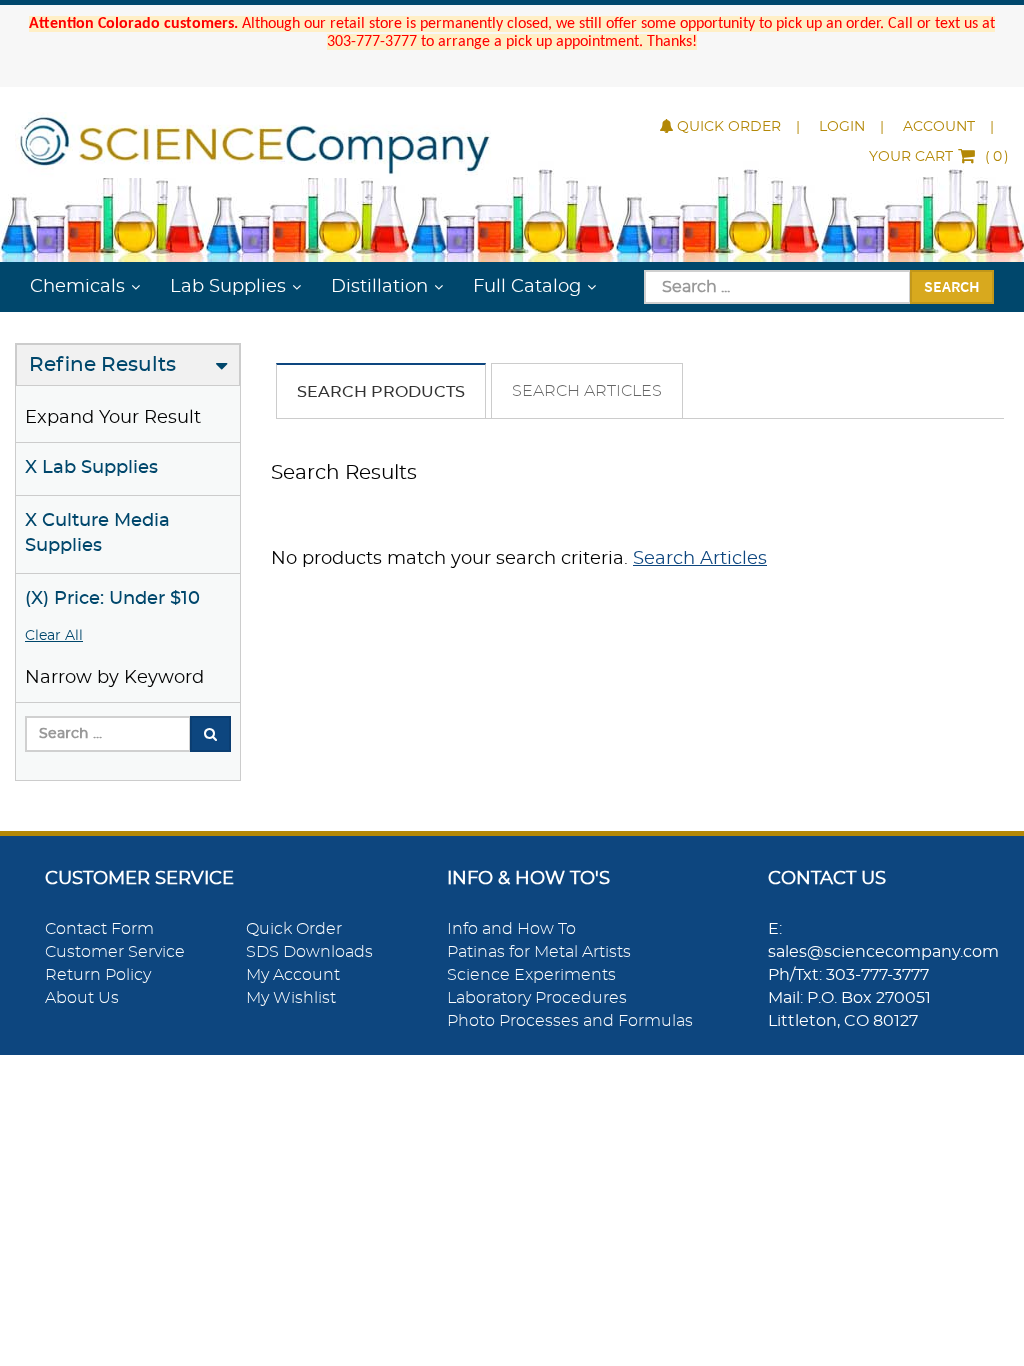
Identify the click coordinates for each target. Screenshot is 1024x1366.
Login (842, 127)
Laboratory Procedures (537, 998)
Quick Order (729, 127)
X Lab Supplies (91, 468)
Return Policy (98, 975)
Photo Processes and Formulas (570, 1021)
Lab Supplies (228, 287)
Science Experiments (531, 975)
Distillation (379, 287)
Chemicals (77, 287)
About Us (82, 998)
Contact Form (99, 929)
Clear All (54, 636)
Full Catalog (527, 287)
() (939, 157)
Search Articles (587, 391)
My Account (293, 975)
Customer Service (115, 952)
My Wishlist (291, 998)
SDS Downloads (309, 952)
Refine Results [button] (102, 365)
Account (939, 127)
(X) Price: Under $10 (112, 599)
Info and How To (511, 929)
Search (952, 286)
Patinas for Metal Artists (539, 952)
